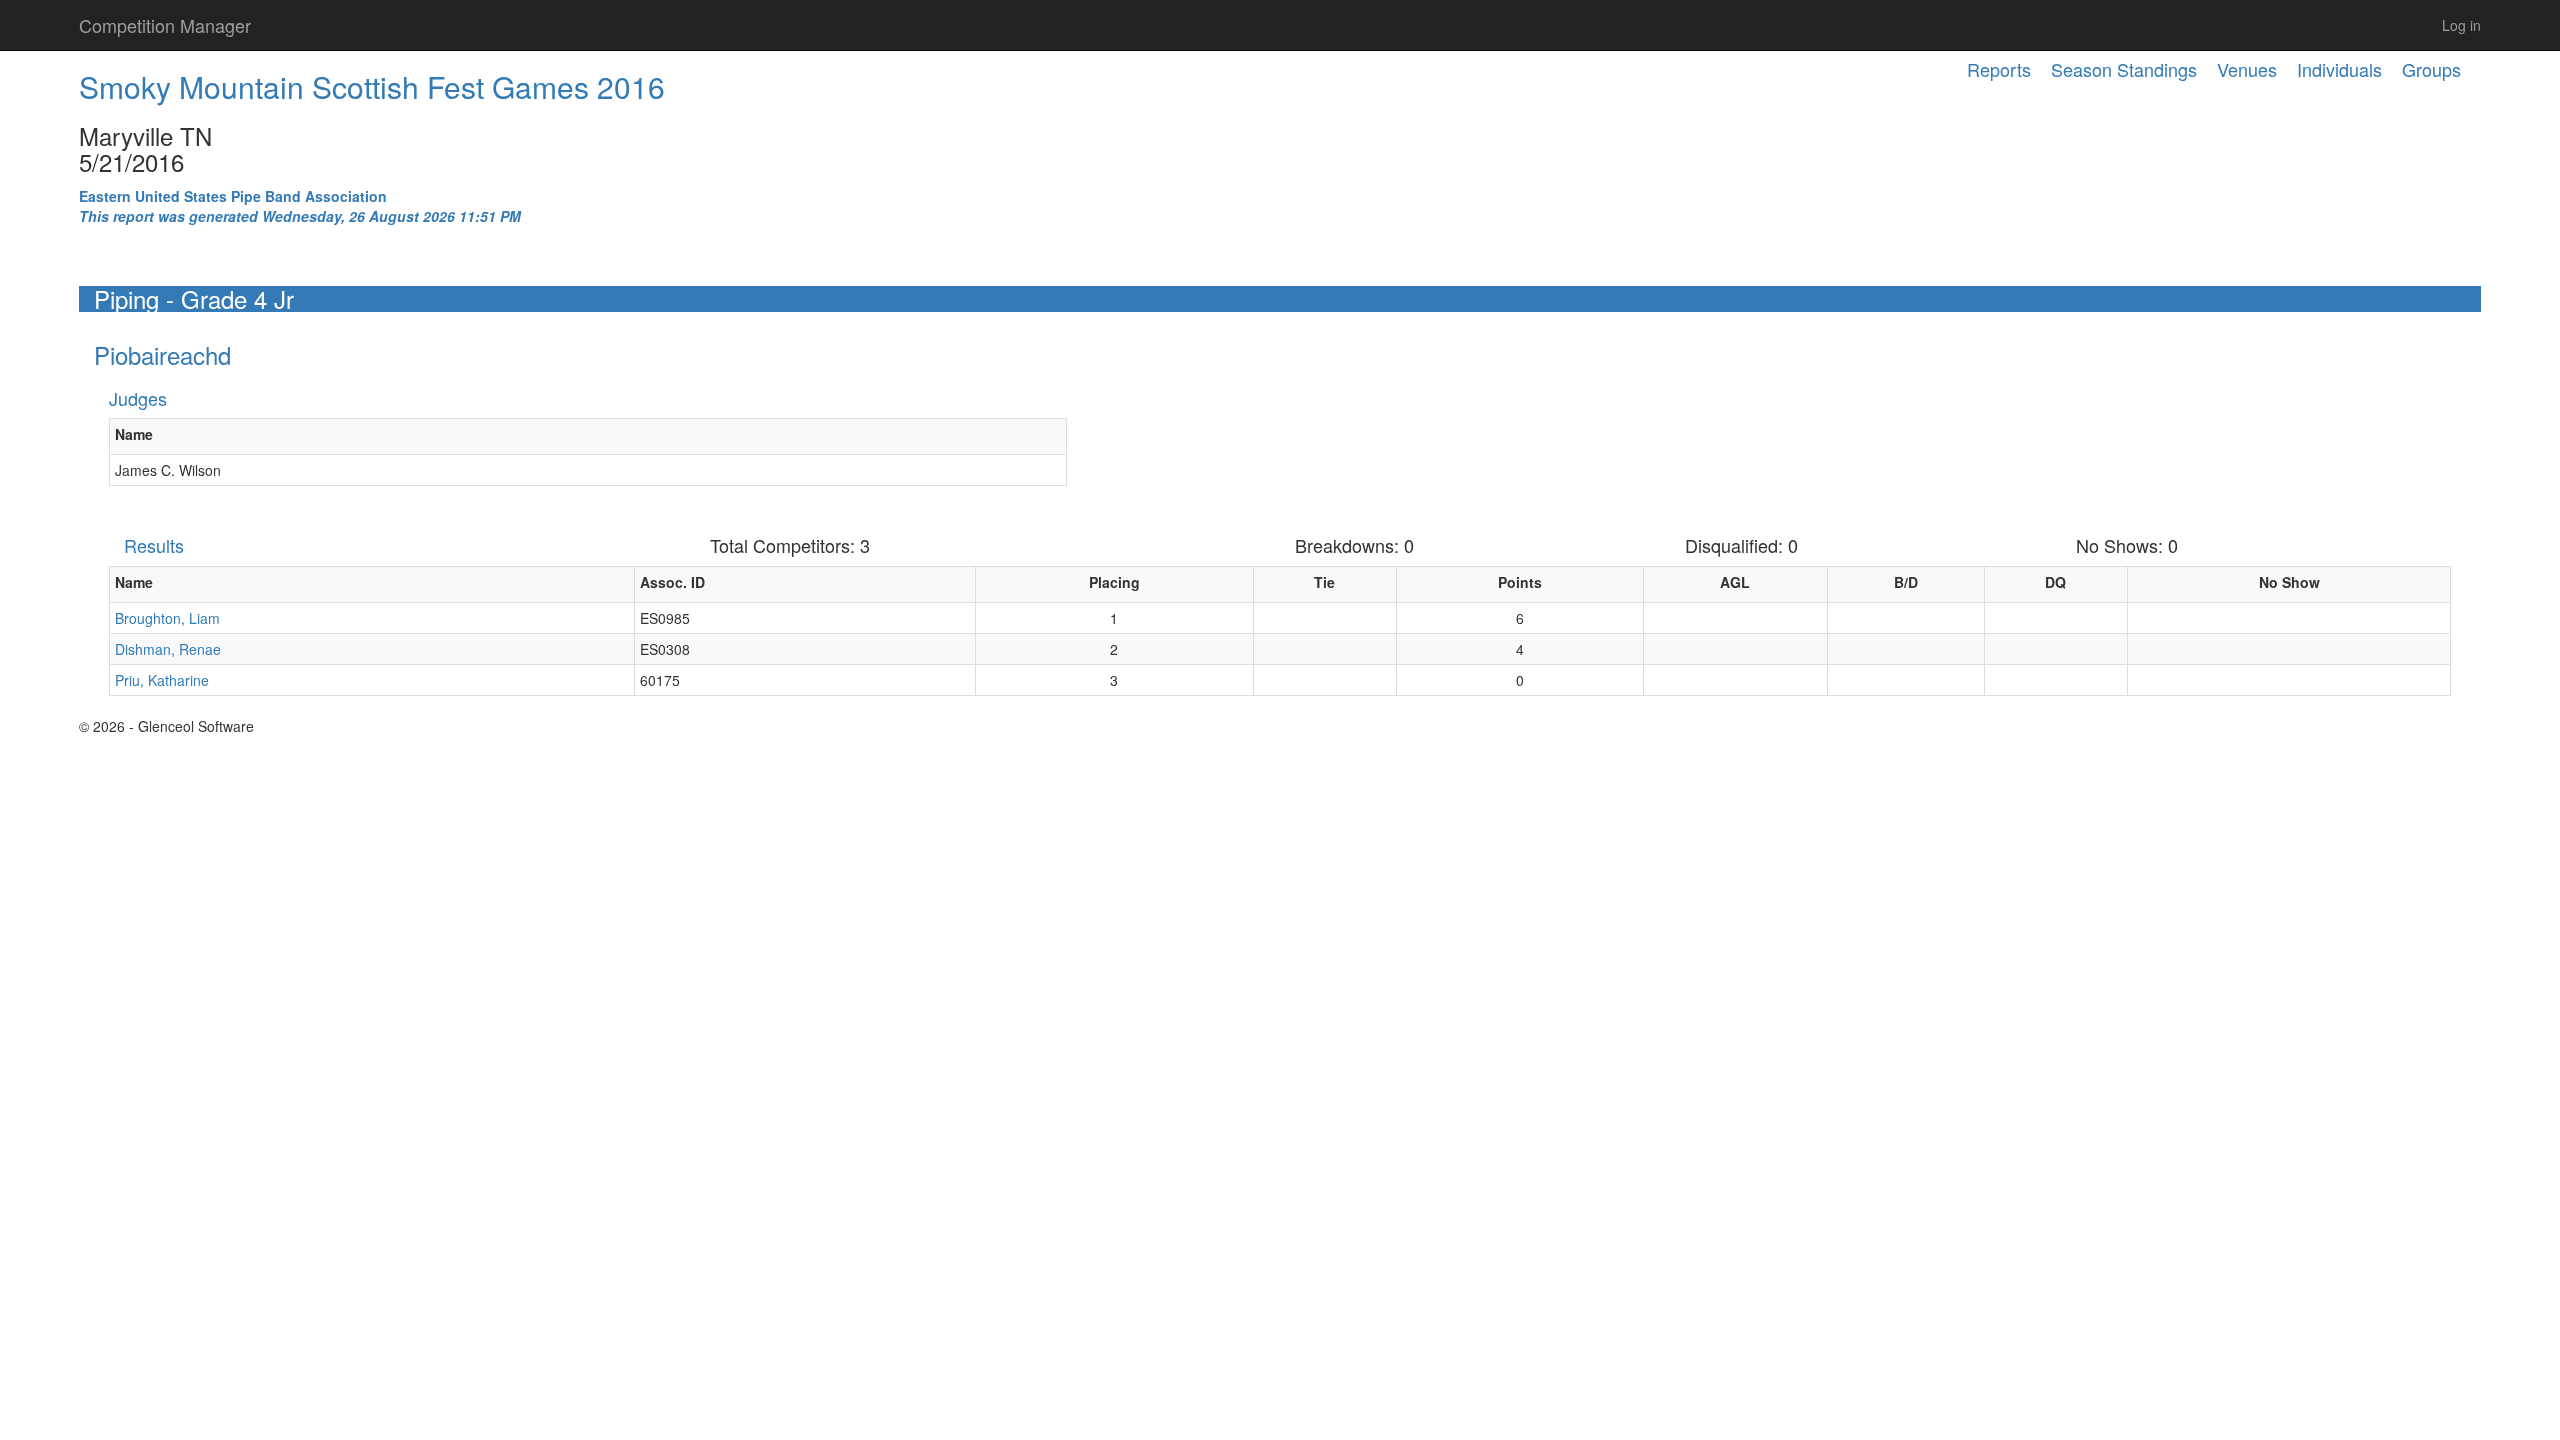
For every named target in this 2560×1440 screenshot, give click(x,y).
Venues (2247, 69)
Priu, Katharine (162, 680)
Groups (2431, 69)
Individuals (2339, 69)
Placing (1114, 582)
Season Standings (2124, 69)
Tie (1324, 582)
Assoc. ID (672, 582)
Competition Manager (165, 25)
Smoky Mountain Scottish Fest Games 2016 (372, 86)
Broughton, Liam (167, 618)
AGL (1735, 582)
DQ (2055, 582)
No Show (2289, 582)
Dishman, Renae (168, 649)
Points (1520, 582)
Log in (2461, 25)
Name (134, 434)
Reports (1999, 69)
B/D (1906, 582)
